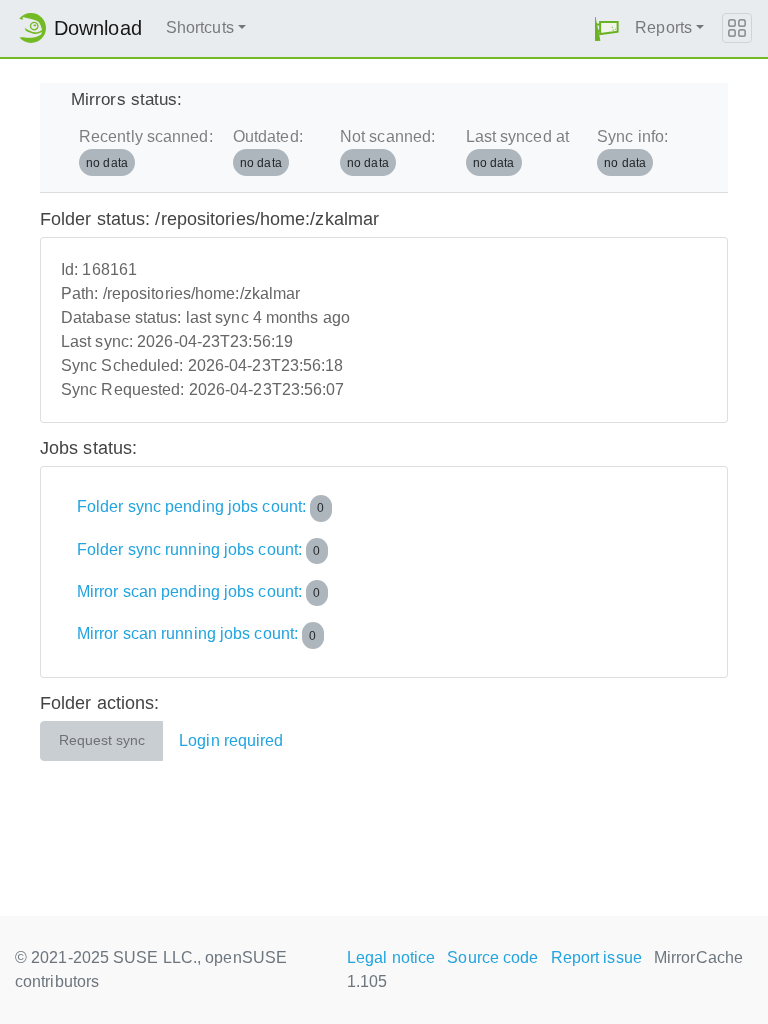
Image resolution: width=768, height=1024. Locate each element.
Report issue (596, 957)
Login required (231, 740)
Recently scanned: (146, 148)
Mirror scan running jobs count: (197, 634)
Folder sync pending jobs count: (201, 506)
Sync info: (632, 148)
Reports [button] (663, 27)
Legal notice (391, 957)
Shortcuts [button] (200, 27)
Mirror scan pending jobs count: (199, 591)
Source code (492, 957)
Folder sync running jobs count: (199, 549)
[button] (607, 28)
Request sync (102, 740)
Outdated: (268, 148)
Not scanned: (387, 148)
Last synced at (517, 148)
